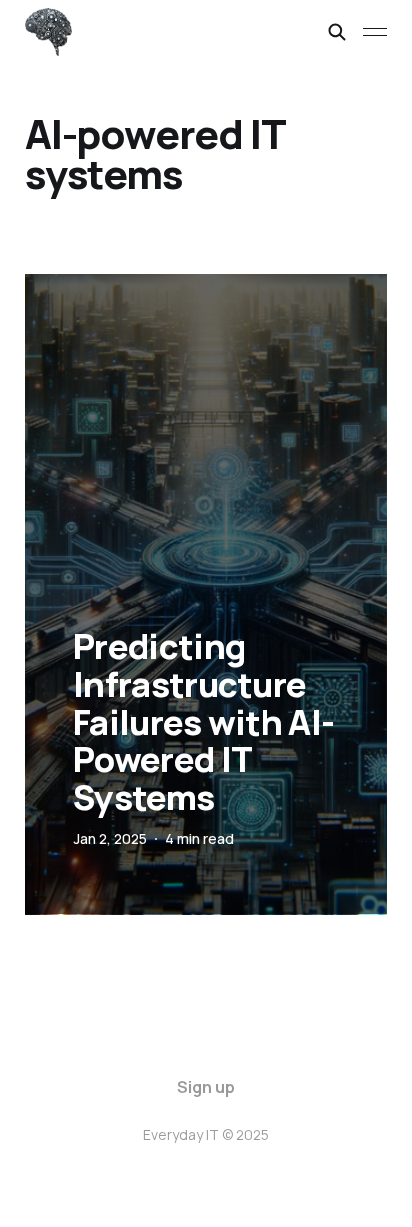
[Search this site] (337, 32)
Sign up (206, 1087)
